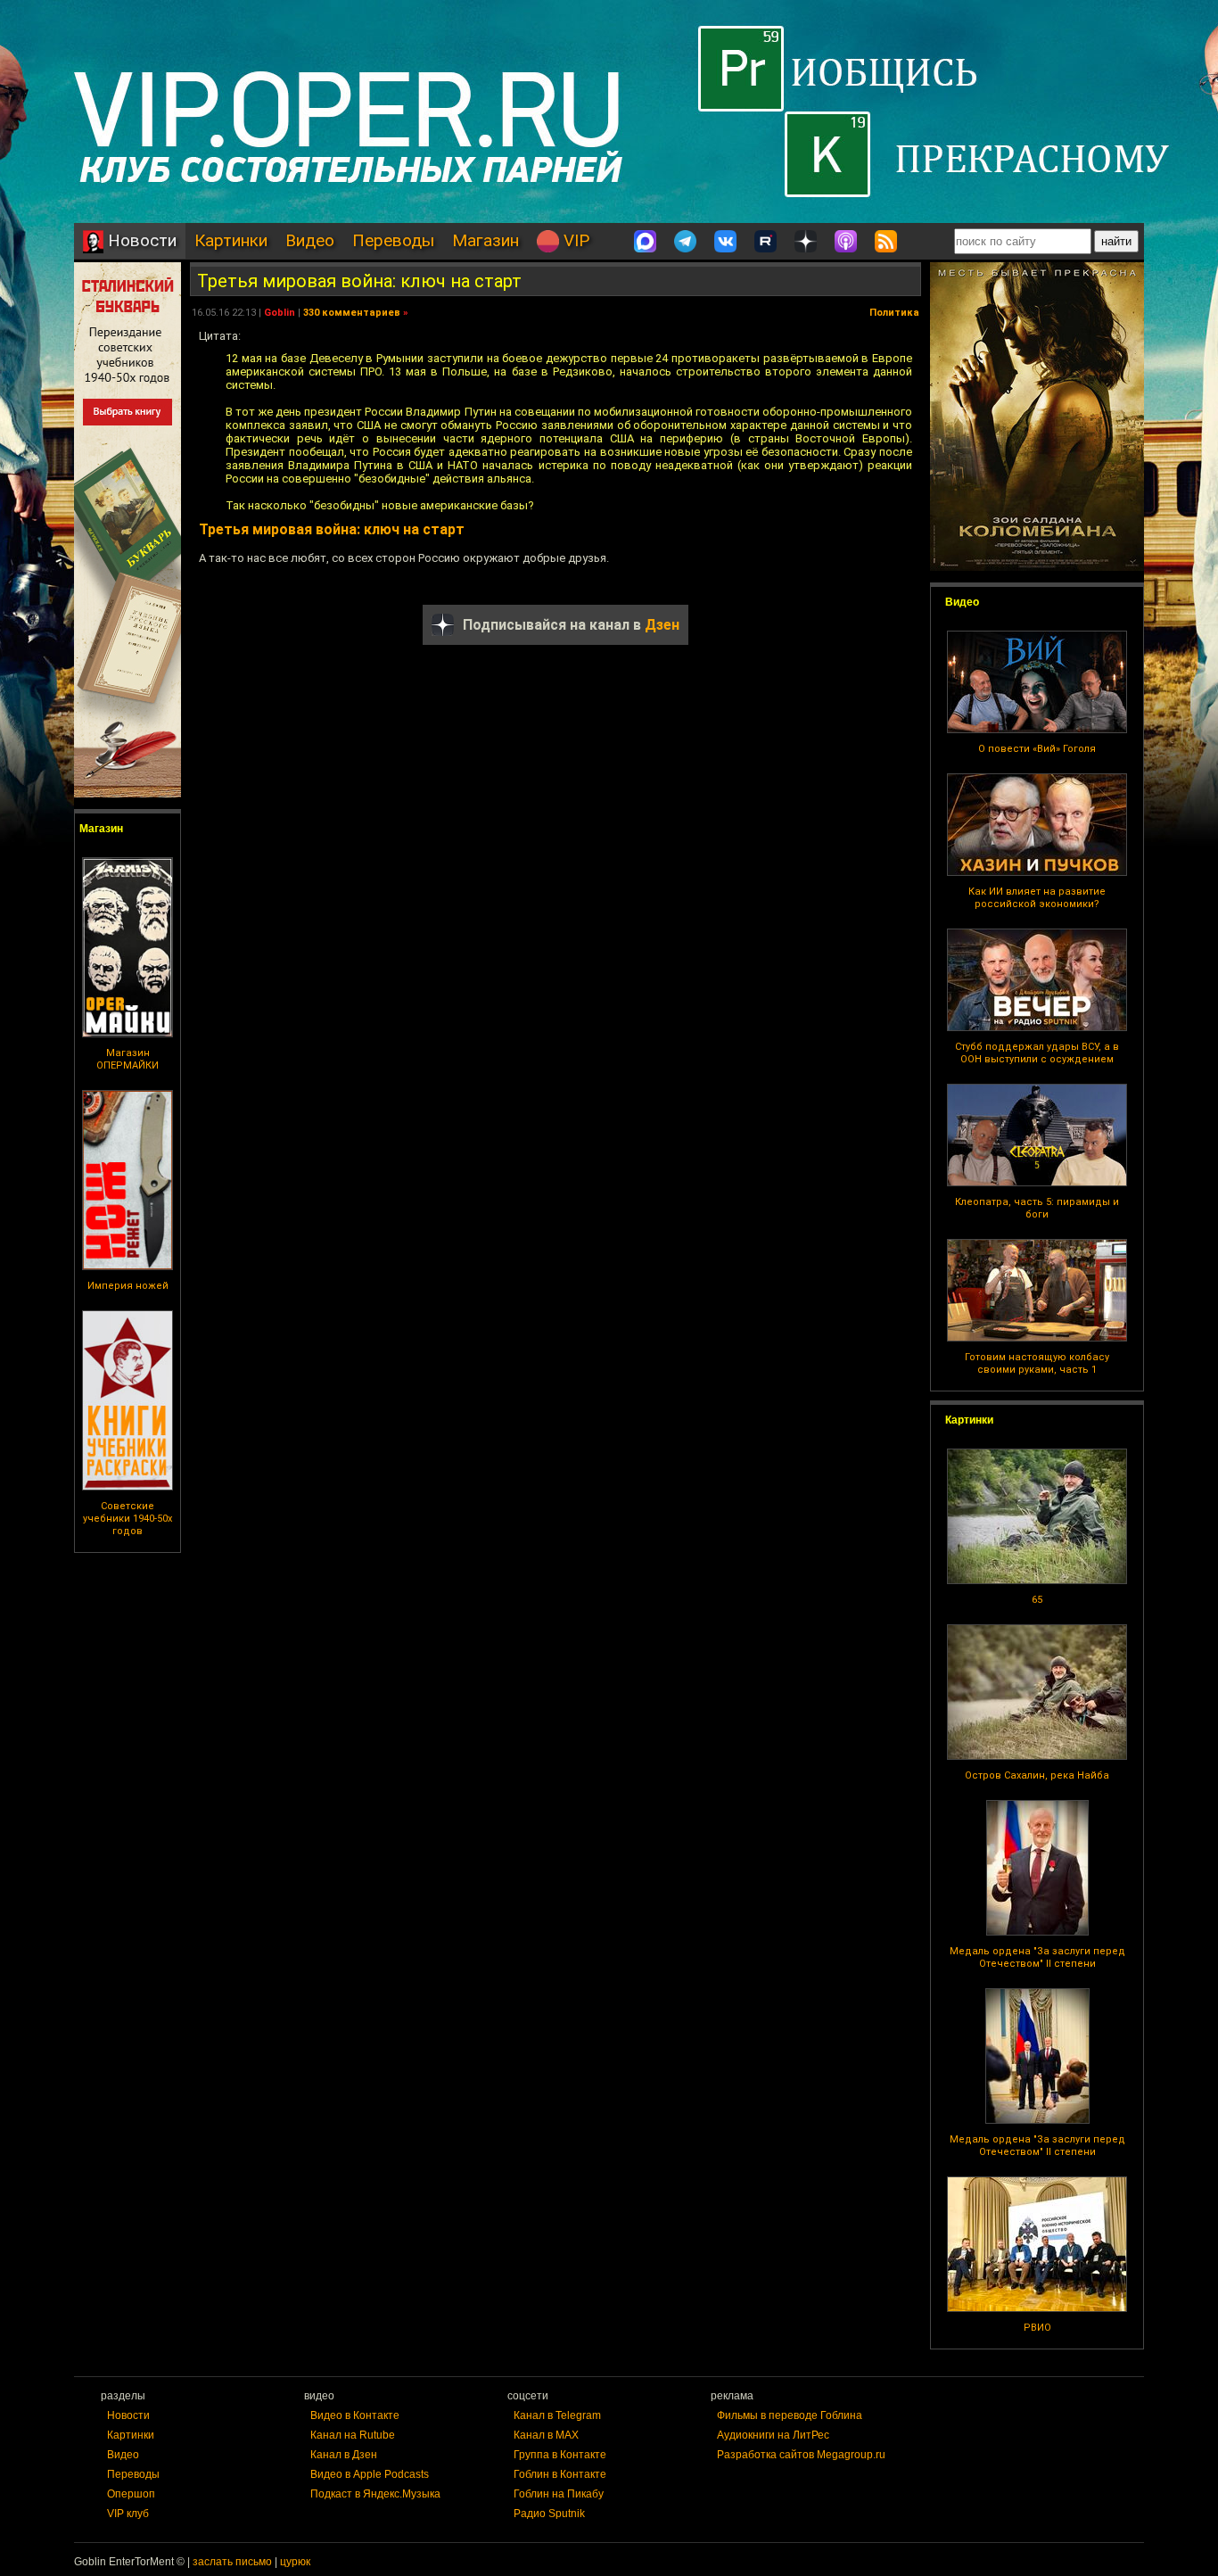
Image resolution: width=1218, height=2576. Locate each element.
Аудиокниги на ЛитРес (773, 2435)
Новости (140, 240)
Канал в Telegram (557, 2415)
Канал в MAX (546, 2435)
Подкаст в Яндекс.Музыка (375, 2494)
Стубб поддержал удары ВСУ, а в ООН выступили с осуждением (1037, 1053)
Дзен (662, 625)
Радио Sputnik (549, 2514)
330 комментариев (352, 313)
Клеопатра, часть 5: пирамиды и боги (1037, 1208)
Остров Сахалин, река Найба (1037, 1775)
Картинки (231, 240)
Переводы (393, 240)
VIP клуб (128, 2514)
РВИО (1037, 2328)
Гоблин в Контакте (560, 2474)
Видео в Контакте (355, 2415)
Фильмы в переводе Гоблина (790, 2415)
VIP (574, 240)
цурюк (295, 2562)
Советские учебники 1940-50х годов (128, 1519)
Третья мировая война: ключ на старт (359, 281)
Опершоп (131, 2494)
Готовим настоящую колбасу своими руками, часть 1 (1037, 1363)
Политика (894, 313)
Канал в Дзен (344, 2455)
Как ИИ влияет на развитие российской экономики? (1037, 898)
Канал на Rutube (353, 2435)
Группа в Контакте (560, 2455)
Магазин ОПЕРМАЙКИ (128, 1059)
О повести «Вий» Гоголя (1037, 749)
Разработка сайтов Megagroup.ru (801, 2455)
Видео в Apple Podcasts (370, 2474)
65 (1037, 1600)
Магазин (486, 240)
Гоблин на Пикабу (559, 2494)
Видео (310, 240)
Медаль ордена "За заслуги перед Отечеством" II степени (1037, 1957)
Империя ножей (128, 1286)
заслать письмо (232, 2562)
